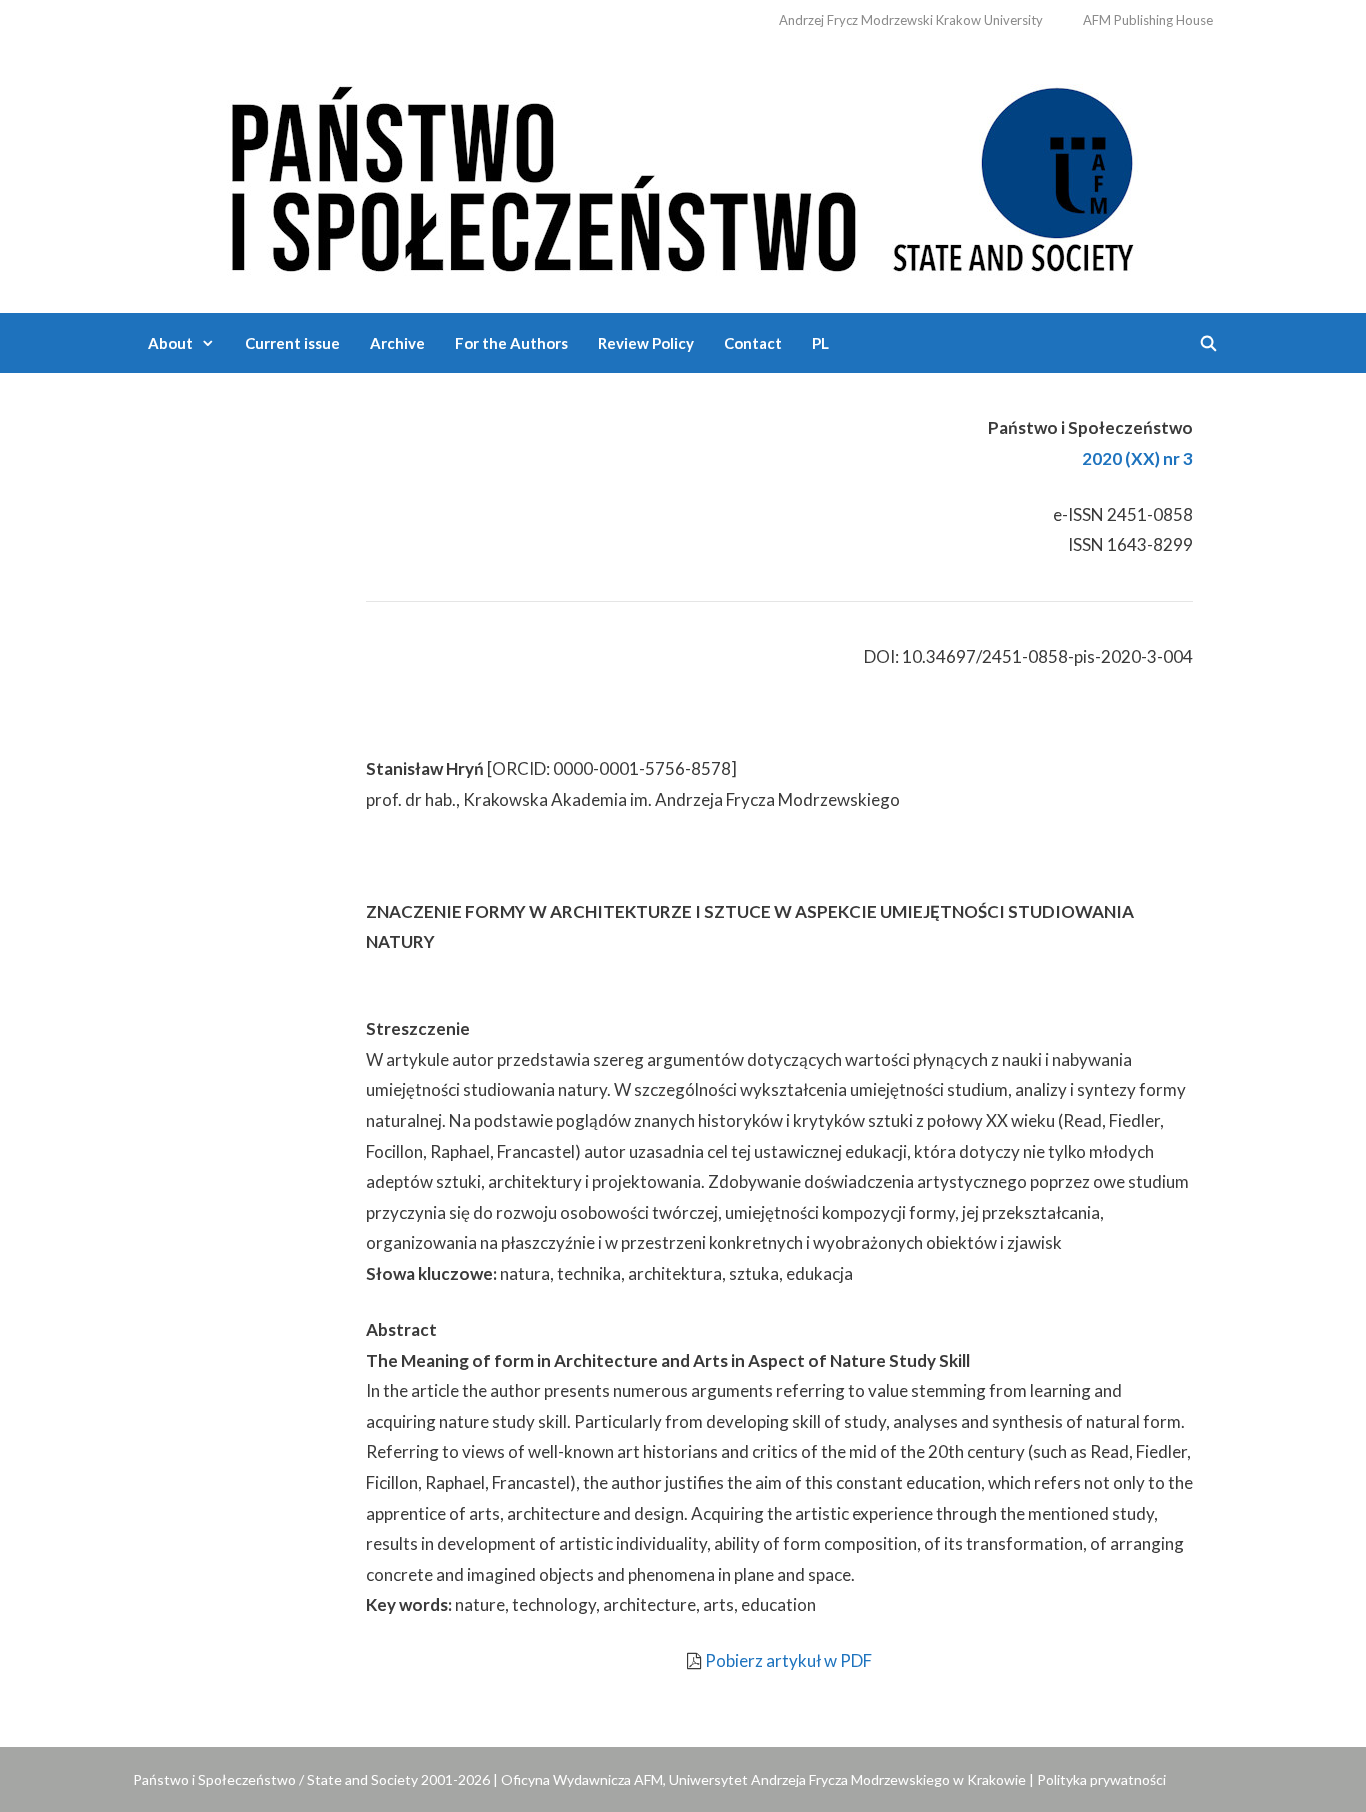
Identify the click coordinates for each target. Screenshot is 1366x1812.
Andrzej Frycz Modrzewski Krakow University (911, 20)
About (170, 343)
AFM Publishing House (1148, 20)
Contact (753, 343)
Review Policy (646, 343)
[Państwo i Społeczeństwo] (683, 174)
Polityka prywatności (1101, 1779)
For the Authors (511, 343)
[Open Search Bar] (1208, 343)
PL (820, 343)
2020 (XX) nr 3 (1137, 458)
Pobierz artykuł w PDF (788, 1660)
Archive (397, 343)
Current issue (292, 343)
